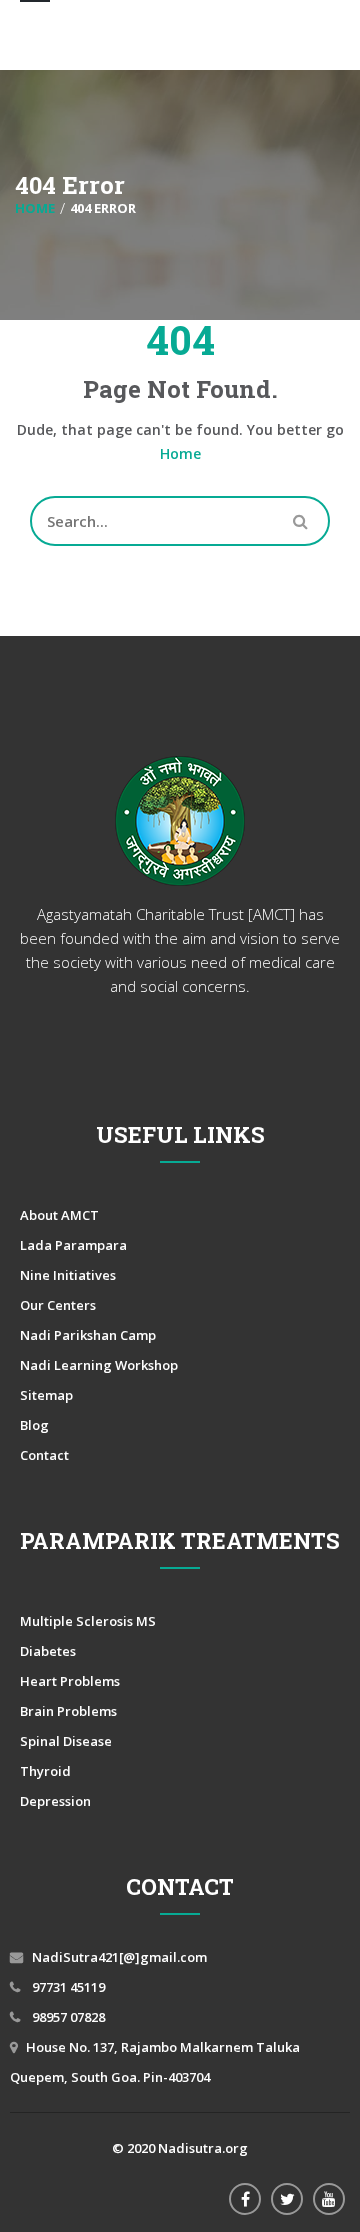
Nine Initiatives (68, 1275)
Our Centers (58, 1305)
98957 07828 (67, 2017)
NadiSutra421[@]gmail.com (119, 1957)
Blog (34, 1425)
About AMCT (59, 1215)
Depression (55, 1801)
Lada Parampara (73, 1245)
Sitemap (46, 1395)
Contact (44, 1455)
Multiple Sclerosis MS (88, 1621)
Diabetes (48, 1651)
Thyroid (45, 1771)
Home (180, 453)
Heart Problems (70, 1681)
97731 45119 (67, 1987)
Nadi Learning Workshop (99, 1365)
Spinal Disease (66, 1741)
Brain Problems (68, 1711)
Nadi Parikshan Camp (88, 1335)
